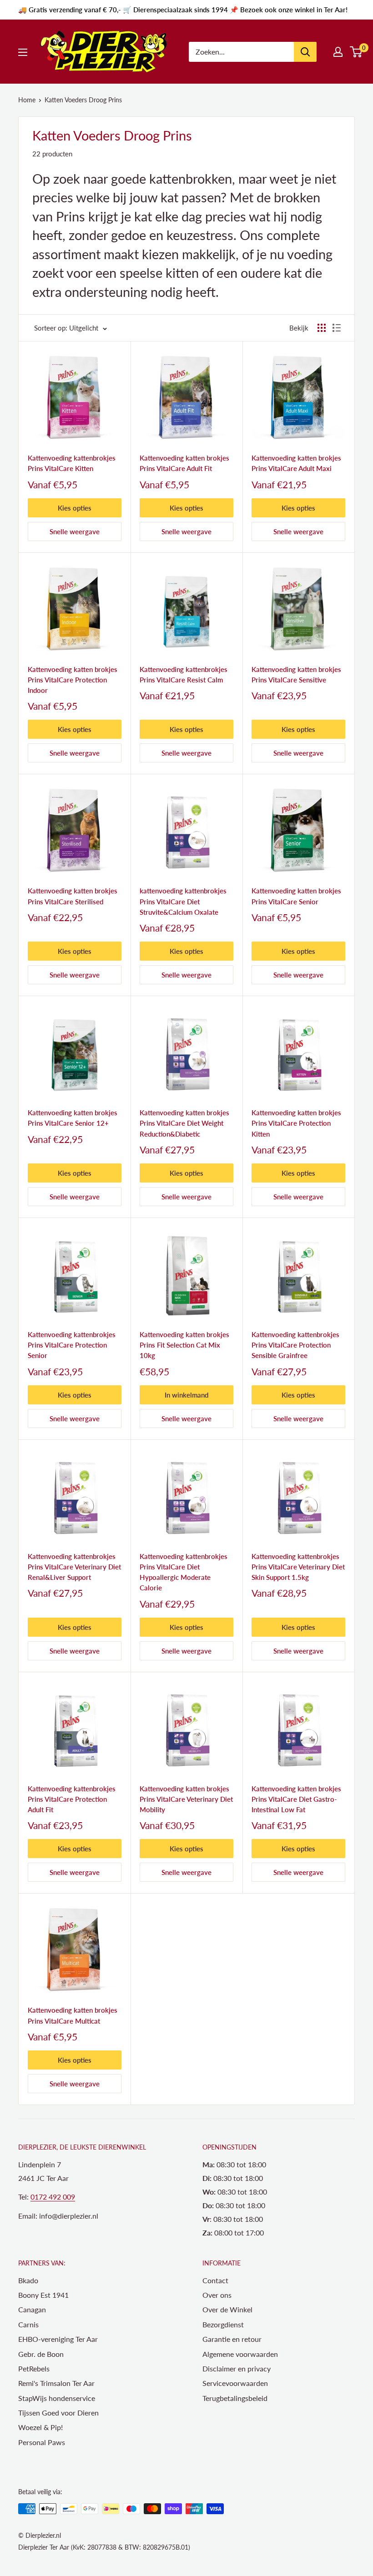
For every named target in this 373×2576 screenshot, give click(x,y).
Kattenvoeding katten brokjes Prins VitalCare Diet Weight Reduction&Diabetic (184, 1123)
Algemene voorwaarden (240, 2354)
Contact (215, 2280)
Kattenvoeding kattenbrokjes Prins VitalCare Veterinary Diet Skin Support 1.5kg (298, 1567)
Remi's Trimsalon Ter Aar (56, 2383)
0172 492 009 (53, 2197)
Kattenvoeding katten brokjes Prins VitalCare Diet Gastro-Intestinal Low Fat (296, 1799)
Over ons (217, 2295)
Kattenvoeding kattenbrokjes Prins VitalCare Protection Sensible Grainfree (295, 1345)
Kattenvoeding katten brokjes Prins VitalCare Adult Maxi (296, 463)
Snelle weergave (75, 531)
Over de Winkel (227, 2309)
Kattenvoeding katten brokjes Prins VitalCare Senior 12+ (73, 1118)
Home (27, 100)
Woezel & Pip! (40, 2427)
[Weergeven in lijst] (337, 328)
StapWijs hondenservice (57, 2398)
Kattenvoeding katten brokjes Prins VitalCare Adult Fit (184, 463)
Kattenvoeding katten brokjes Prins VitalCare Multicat (73, 2015)
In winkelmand (186, 1395)
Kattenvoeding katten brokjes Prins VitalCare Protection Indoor (73, 680)
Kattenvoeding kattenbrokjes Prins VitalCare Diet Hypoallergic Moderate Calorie (184, 1572)
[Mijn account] (338, 52)
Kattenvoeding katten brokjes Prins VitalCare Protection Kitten (296, 1123)
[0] (356, 52)
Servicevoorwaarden (235, 2383)
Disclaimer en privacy (237, 2368)
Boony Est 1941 (43, 2295)
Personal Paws (42, 2442)
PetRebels (34, 2368)
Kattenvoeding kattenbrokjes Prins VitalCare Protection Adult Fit (72, 1799)
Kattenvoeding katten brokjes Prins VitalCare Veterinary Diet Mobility (186, 1799)
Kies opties (75, 508)
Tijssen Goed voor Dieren (58, 2413)
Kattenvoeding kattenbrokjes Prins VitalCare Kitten (72, 463)
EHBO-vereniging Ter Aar (58, 2339)
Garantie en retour (232, 2339)
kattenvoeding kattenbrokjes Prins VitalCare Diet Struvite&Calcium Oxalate (183, 901)
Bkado (28, 2280)
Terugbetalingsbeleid (235, 2398)
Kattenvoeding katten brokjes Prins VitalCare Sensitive (296, 674)
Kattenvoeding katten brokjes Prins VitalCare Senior (296, 896)
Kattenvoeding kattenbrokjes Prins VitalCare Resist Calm (184, 674)
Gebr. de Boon (41, 2354)
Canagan (32, 2309)
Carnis (28, 2324)
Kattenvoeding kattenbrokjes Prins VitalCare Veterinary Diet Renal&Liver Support (74, 1567)
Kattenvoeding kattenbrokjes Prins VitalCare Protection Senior (72, 1345)
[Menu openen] (23, 52)
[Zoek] (305, 52)
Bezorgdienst (223, 2324)
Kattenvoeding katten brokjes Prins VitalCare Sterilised (73, 896)
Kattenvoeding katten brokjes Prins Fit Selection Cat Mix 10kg (184, 1345)
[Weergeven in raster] (322, 328)
